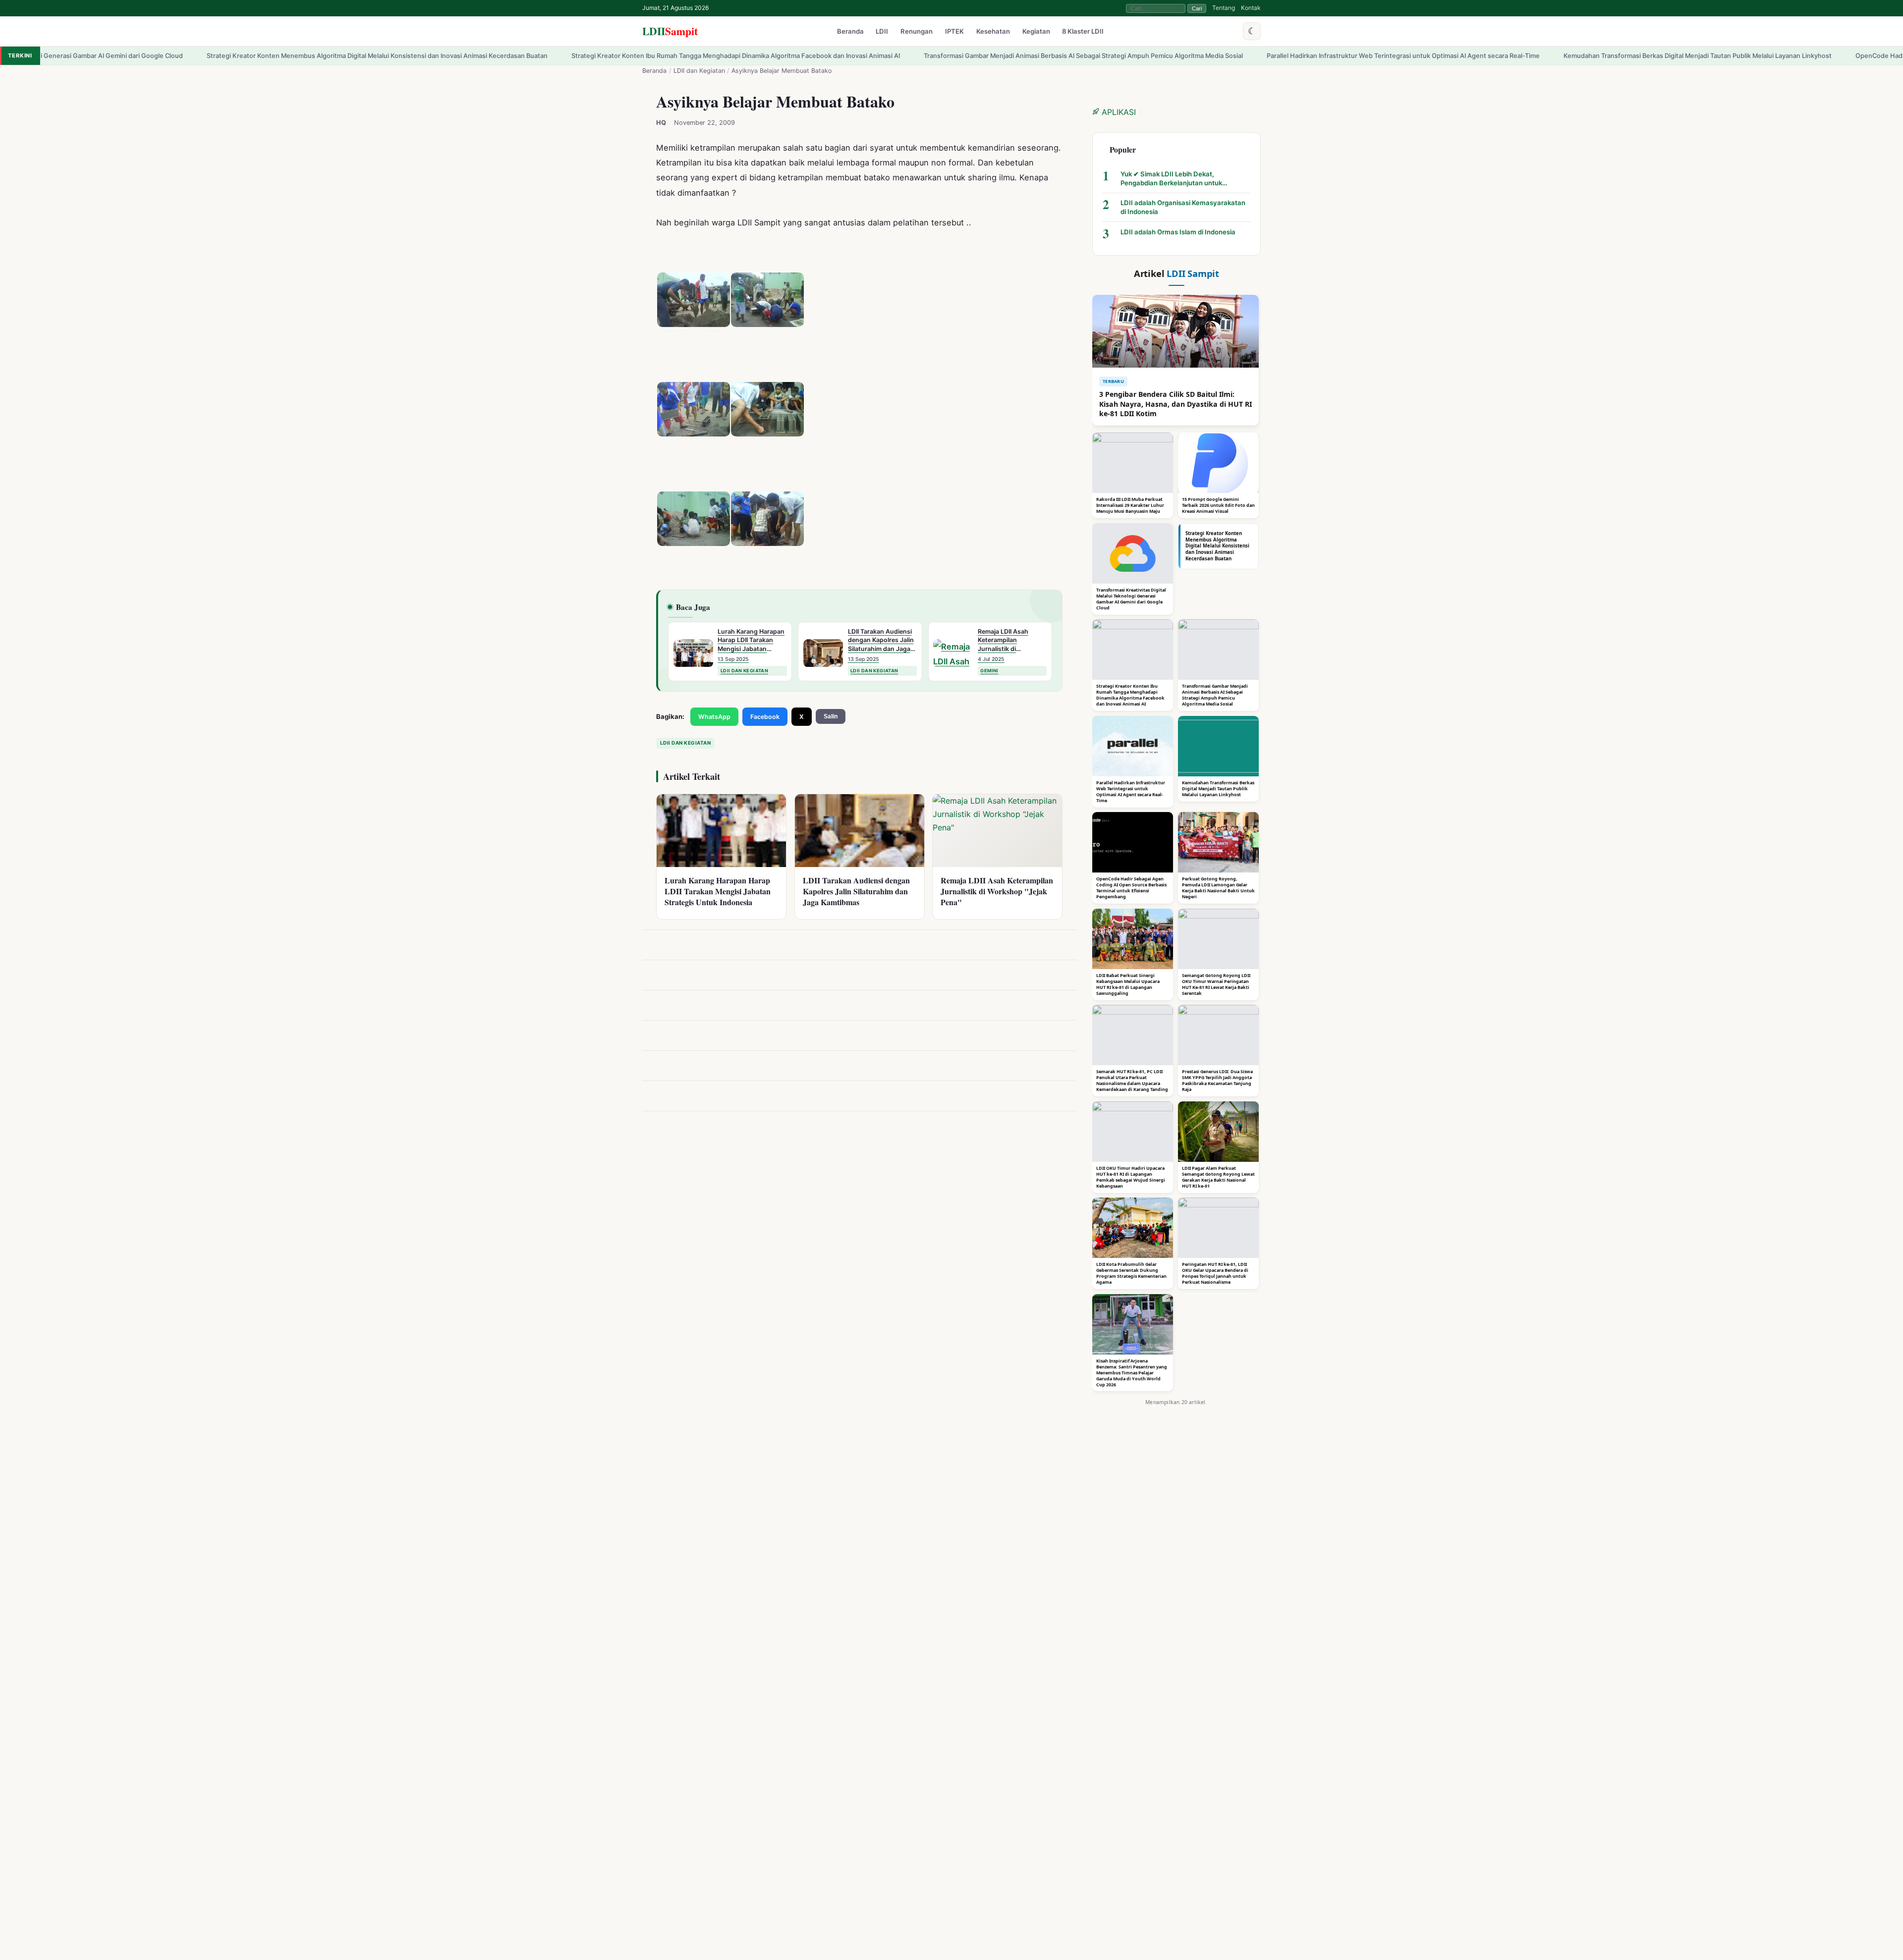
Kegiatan (1036, 32)
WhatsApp (714, 717)
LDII (670, 31)
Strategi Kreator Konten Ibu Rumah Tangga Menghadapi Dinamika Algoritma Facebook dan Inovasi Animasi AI (523, 56)
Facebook (765, 717)
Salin (831, 716)
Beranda (850, 32)
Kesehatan (993, 32)
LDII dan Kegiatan (699, 71)
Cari (1197, 8)
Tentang (1224, 8)
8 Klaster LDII (1083, 32)
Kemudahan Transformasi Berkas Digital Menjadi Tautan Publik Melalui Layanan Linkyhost (1485, 56)
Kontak (1251, 8)
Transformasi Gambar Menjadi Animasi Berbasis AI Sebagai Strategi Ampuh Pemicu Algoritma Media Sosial (871, 56)
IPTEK (954, 32)
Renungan (917, 32)
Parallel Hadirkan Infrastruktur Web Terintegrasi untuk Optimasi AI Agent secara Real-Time (1191, 56)
